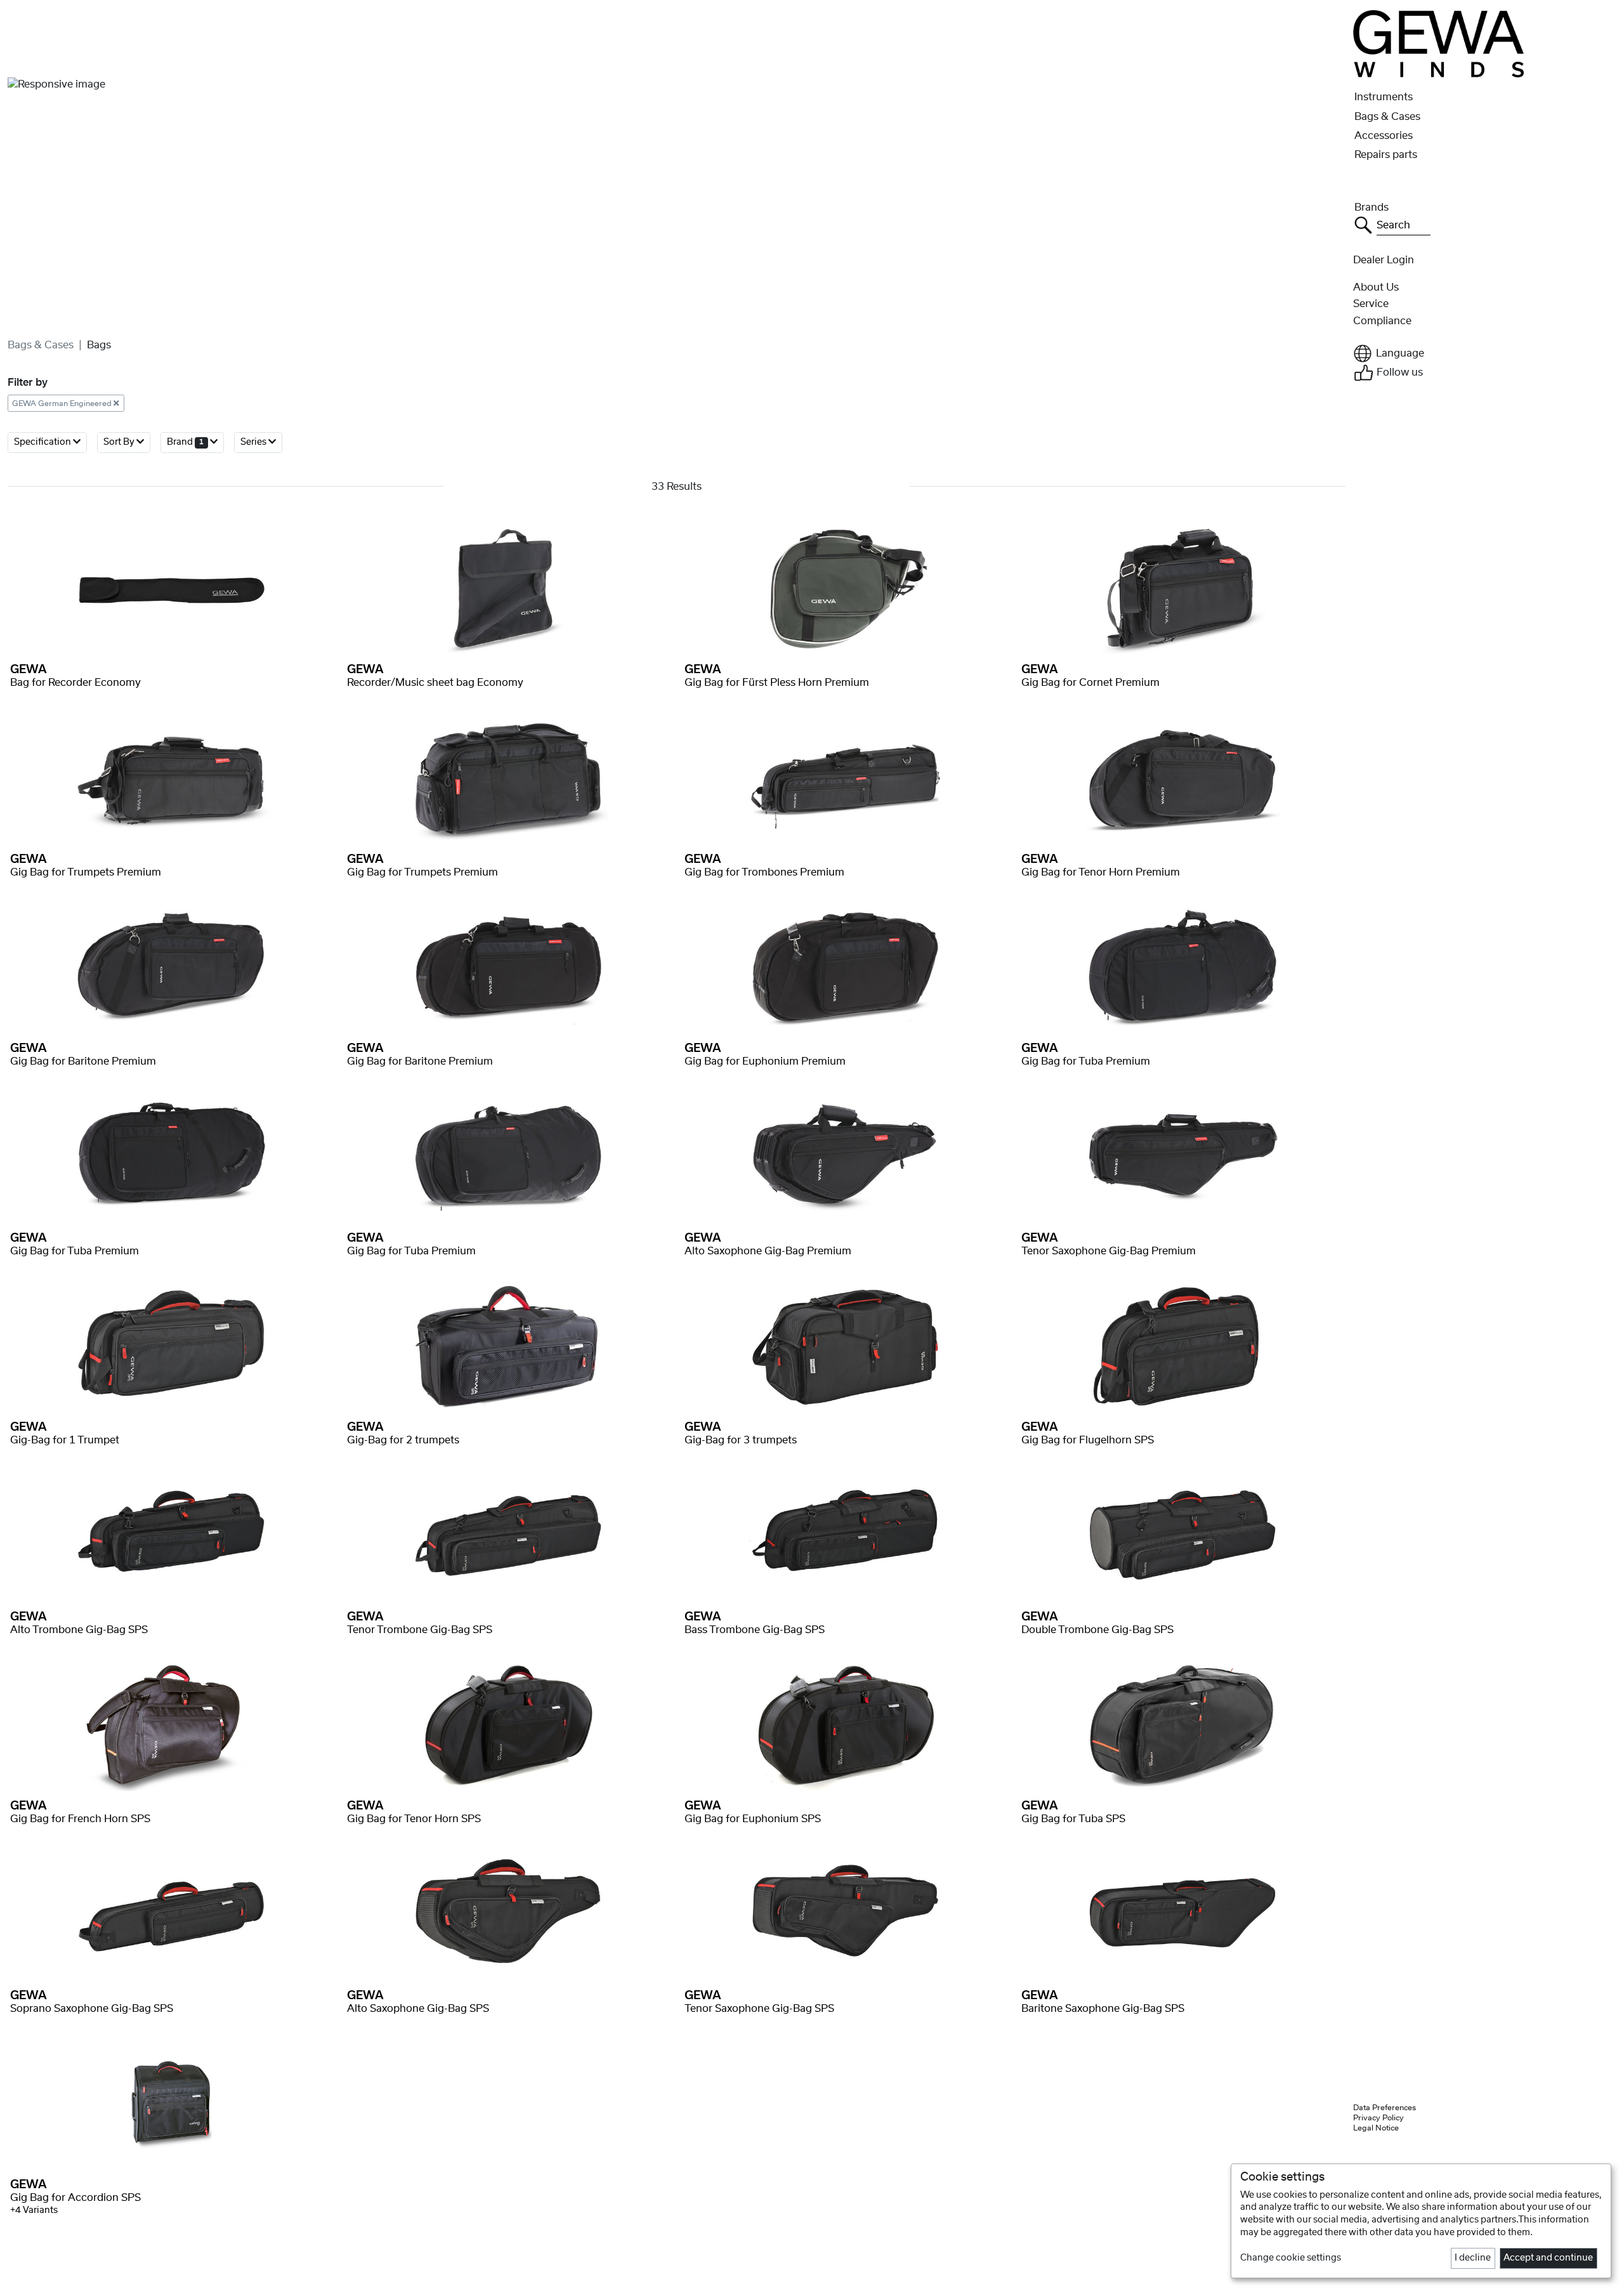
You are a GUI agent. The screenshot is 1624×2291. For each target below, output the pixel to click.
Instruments (1384, 97)
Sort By (120, 442)
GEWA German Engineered (63, 403)
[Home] (1438, 43)
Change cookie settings (1291, 2258)
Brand (185, 442)
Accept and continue (1548, 2258)
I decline (1473, 2258)
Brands (1372, 207)
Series (254, 442)
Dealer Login (1384, 260)
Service (1371, 304)
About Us (1376, 287)
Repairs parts (1386, 155)
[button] (1485, 353)
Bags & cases (41, 345)
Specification (43, 442)
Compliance (1382, 321)
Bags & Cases (1387, 117)
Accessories (1384, 136)
